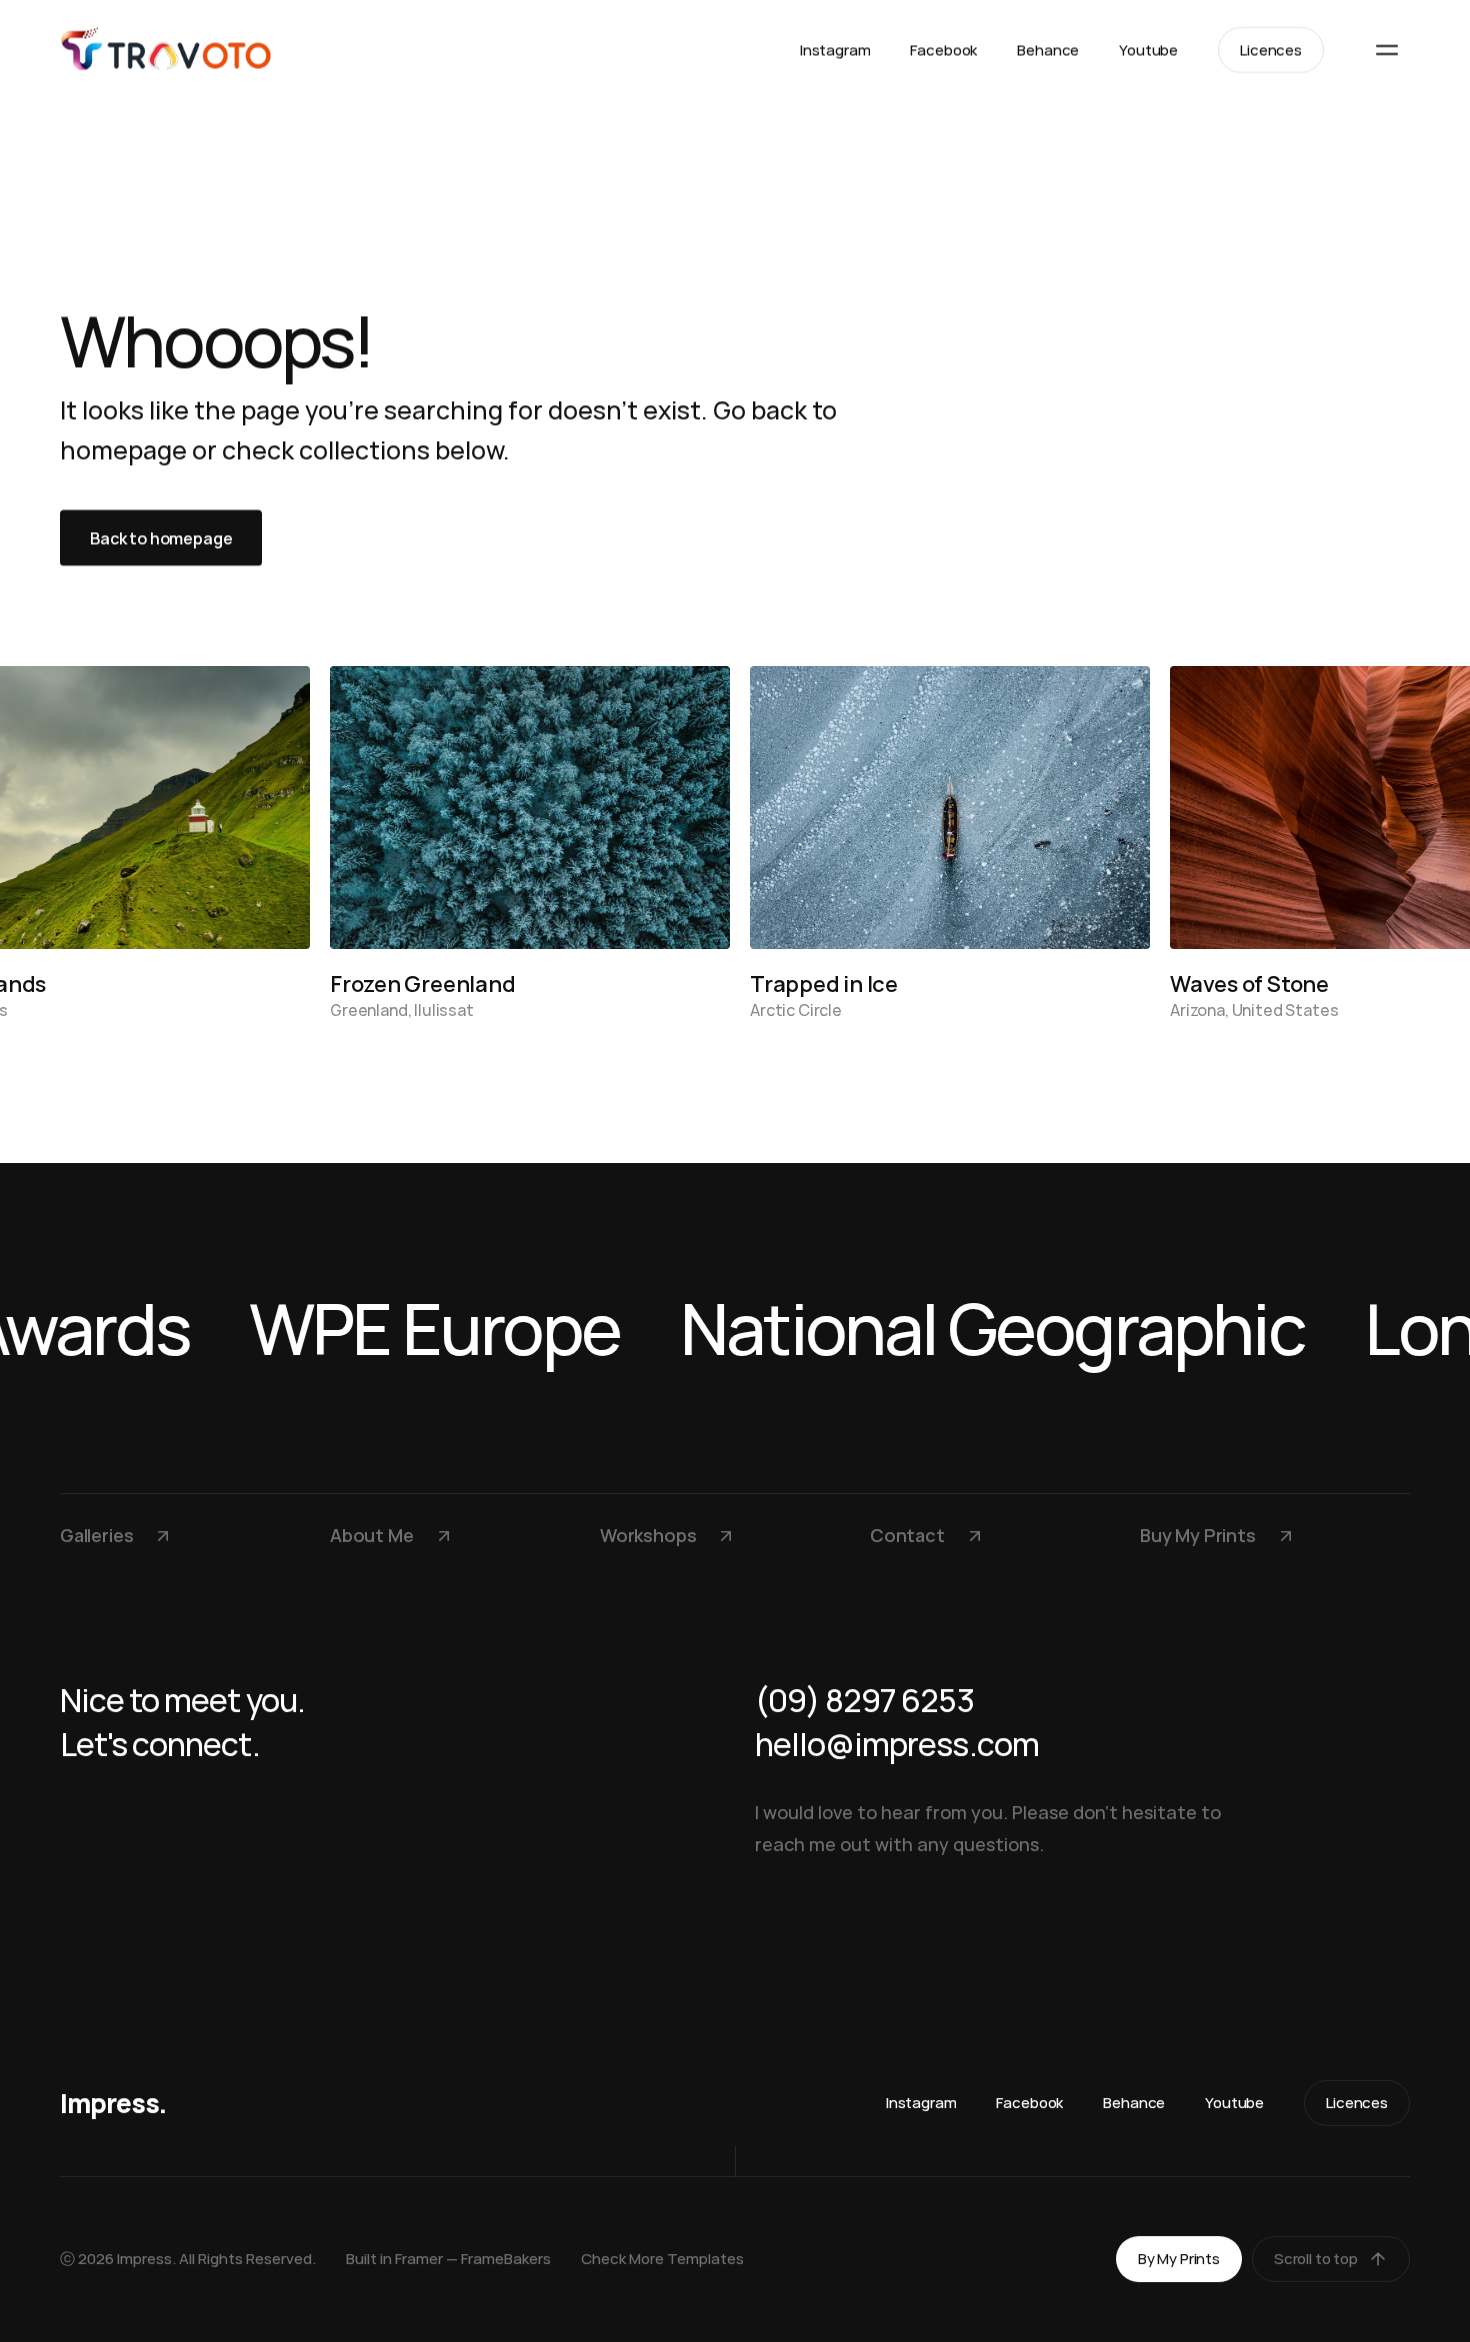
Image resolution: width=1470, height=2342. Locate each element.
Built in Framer (394, 2258)
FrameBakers (506, 2258)
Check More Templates (662, 2258)
